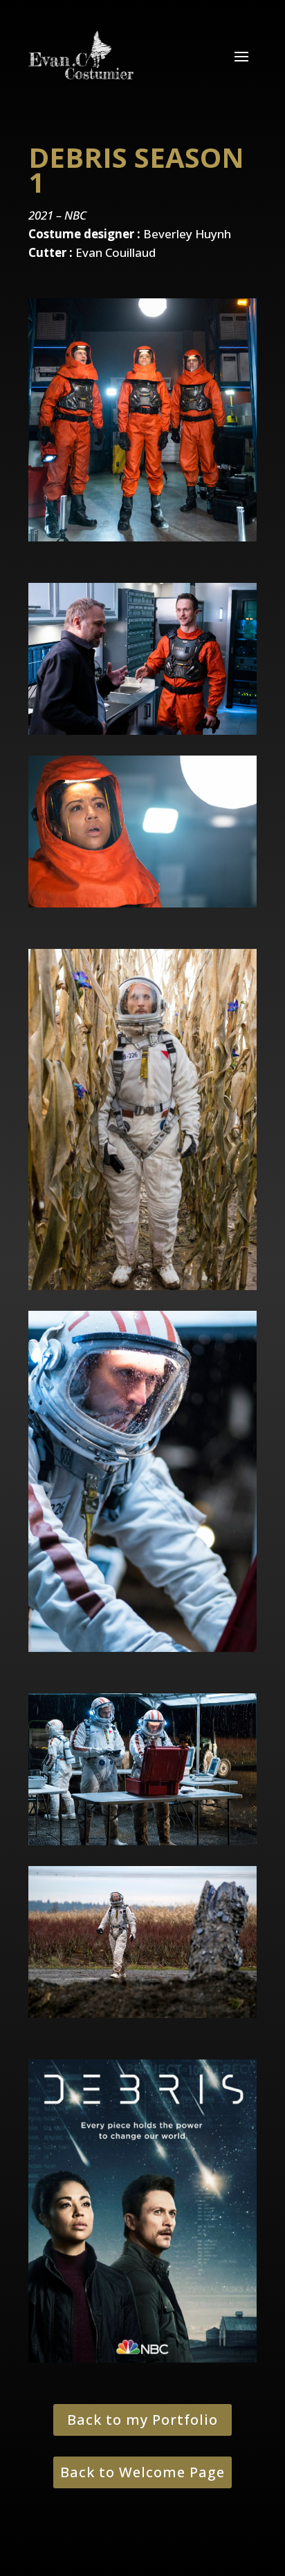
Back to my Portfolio (142, 2420)
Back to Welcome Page (142, 2472)
